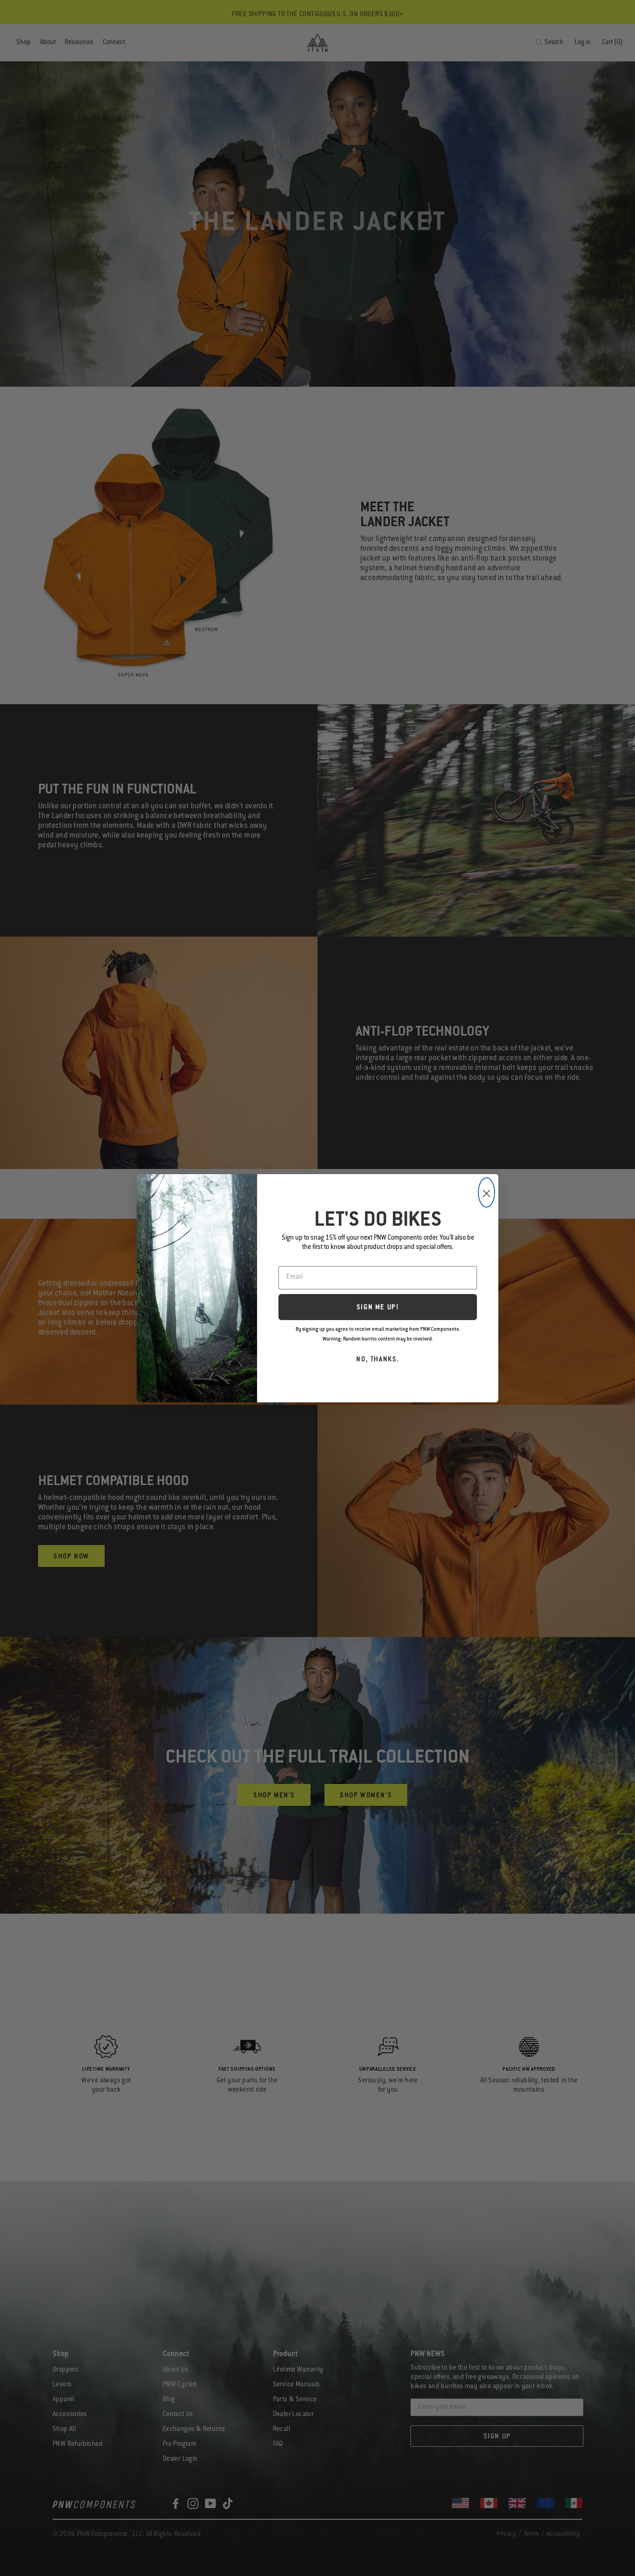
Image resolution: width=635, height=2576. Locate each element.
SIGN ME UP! (378, 1308)
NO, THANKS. (378, 1360)
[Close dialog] (486, 1192)
